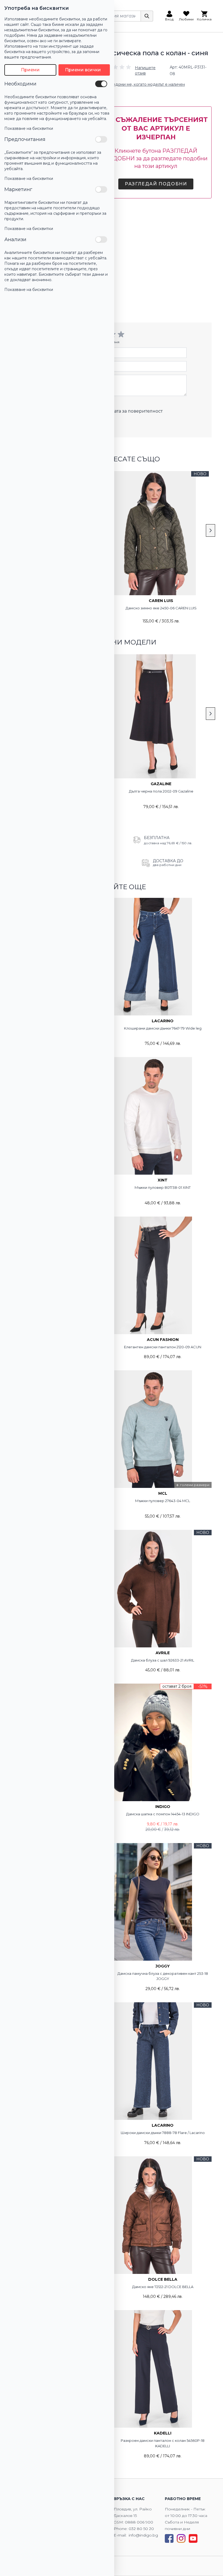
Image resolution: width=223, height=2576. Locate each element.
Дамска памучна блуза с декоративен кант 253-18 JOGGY (163, 1976)
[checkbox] (101, 84)
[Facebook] (169, 2538)
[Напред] (210, 530)
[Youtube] (193, 2538)
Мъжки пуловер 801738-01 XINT (163, 1187)
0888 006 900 (139, 2522)
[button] (134, 70)
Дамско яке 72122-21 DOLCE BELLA (163, 2287)
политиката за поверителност (129, 411)
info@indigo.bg (143, 2535)
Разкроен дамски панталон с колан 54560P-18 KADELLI (163, 2443)
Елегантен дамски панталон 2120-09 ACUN (163, 1347)
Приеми (30, 70)
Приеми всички (83, 70)
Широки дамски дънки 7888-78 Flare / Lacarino (163, 2133)
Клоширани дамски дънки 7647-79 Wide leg (163, 1028)
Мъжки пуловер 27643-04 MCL (163, 1501)
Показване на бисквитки (29, 128)
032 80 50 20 (141, 2529)
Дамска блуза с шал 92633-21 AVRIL (163, 1660)
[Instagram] (181, 2538)
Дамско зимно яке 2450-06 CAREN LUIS (161, 608)
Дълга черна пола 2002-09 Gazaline (161, 791)
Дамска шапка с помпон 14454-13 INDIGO (163, 1814)
